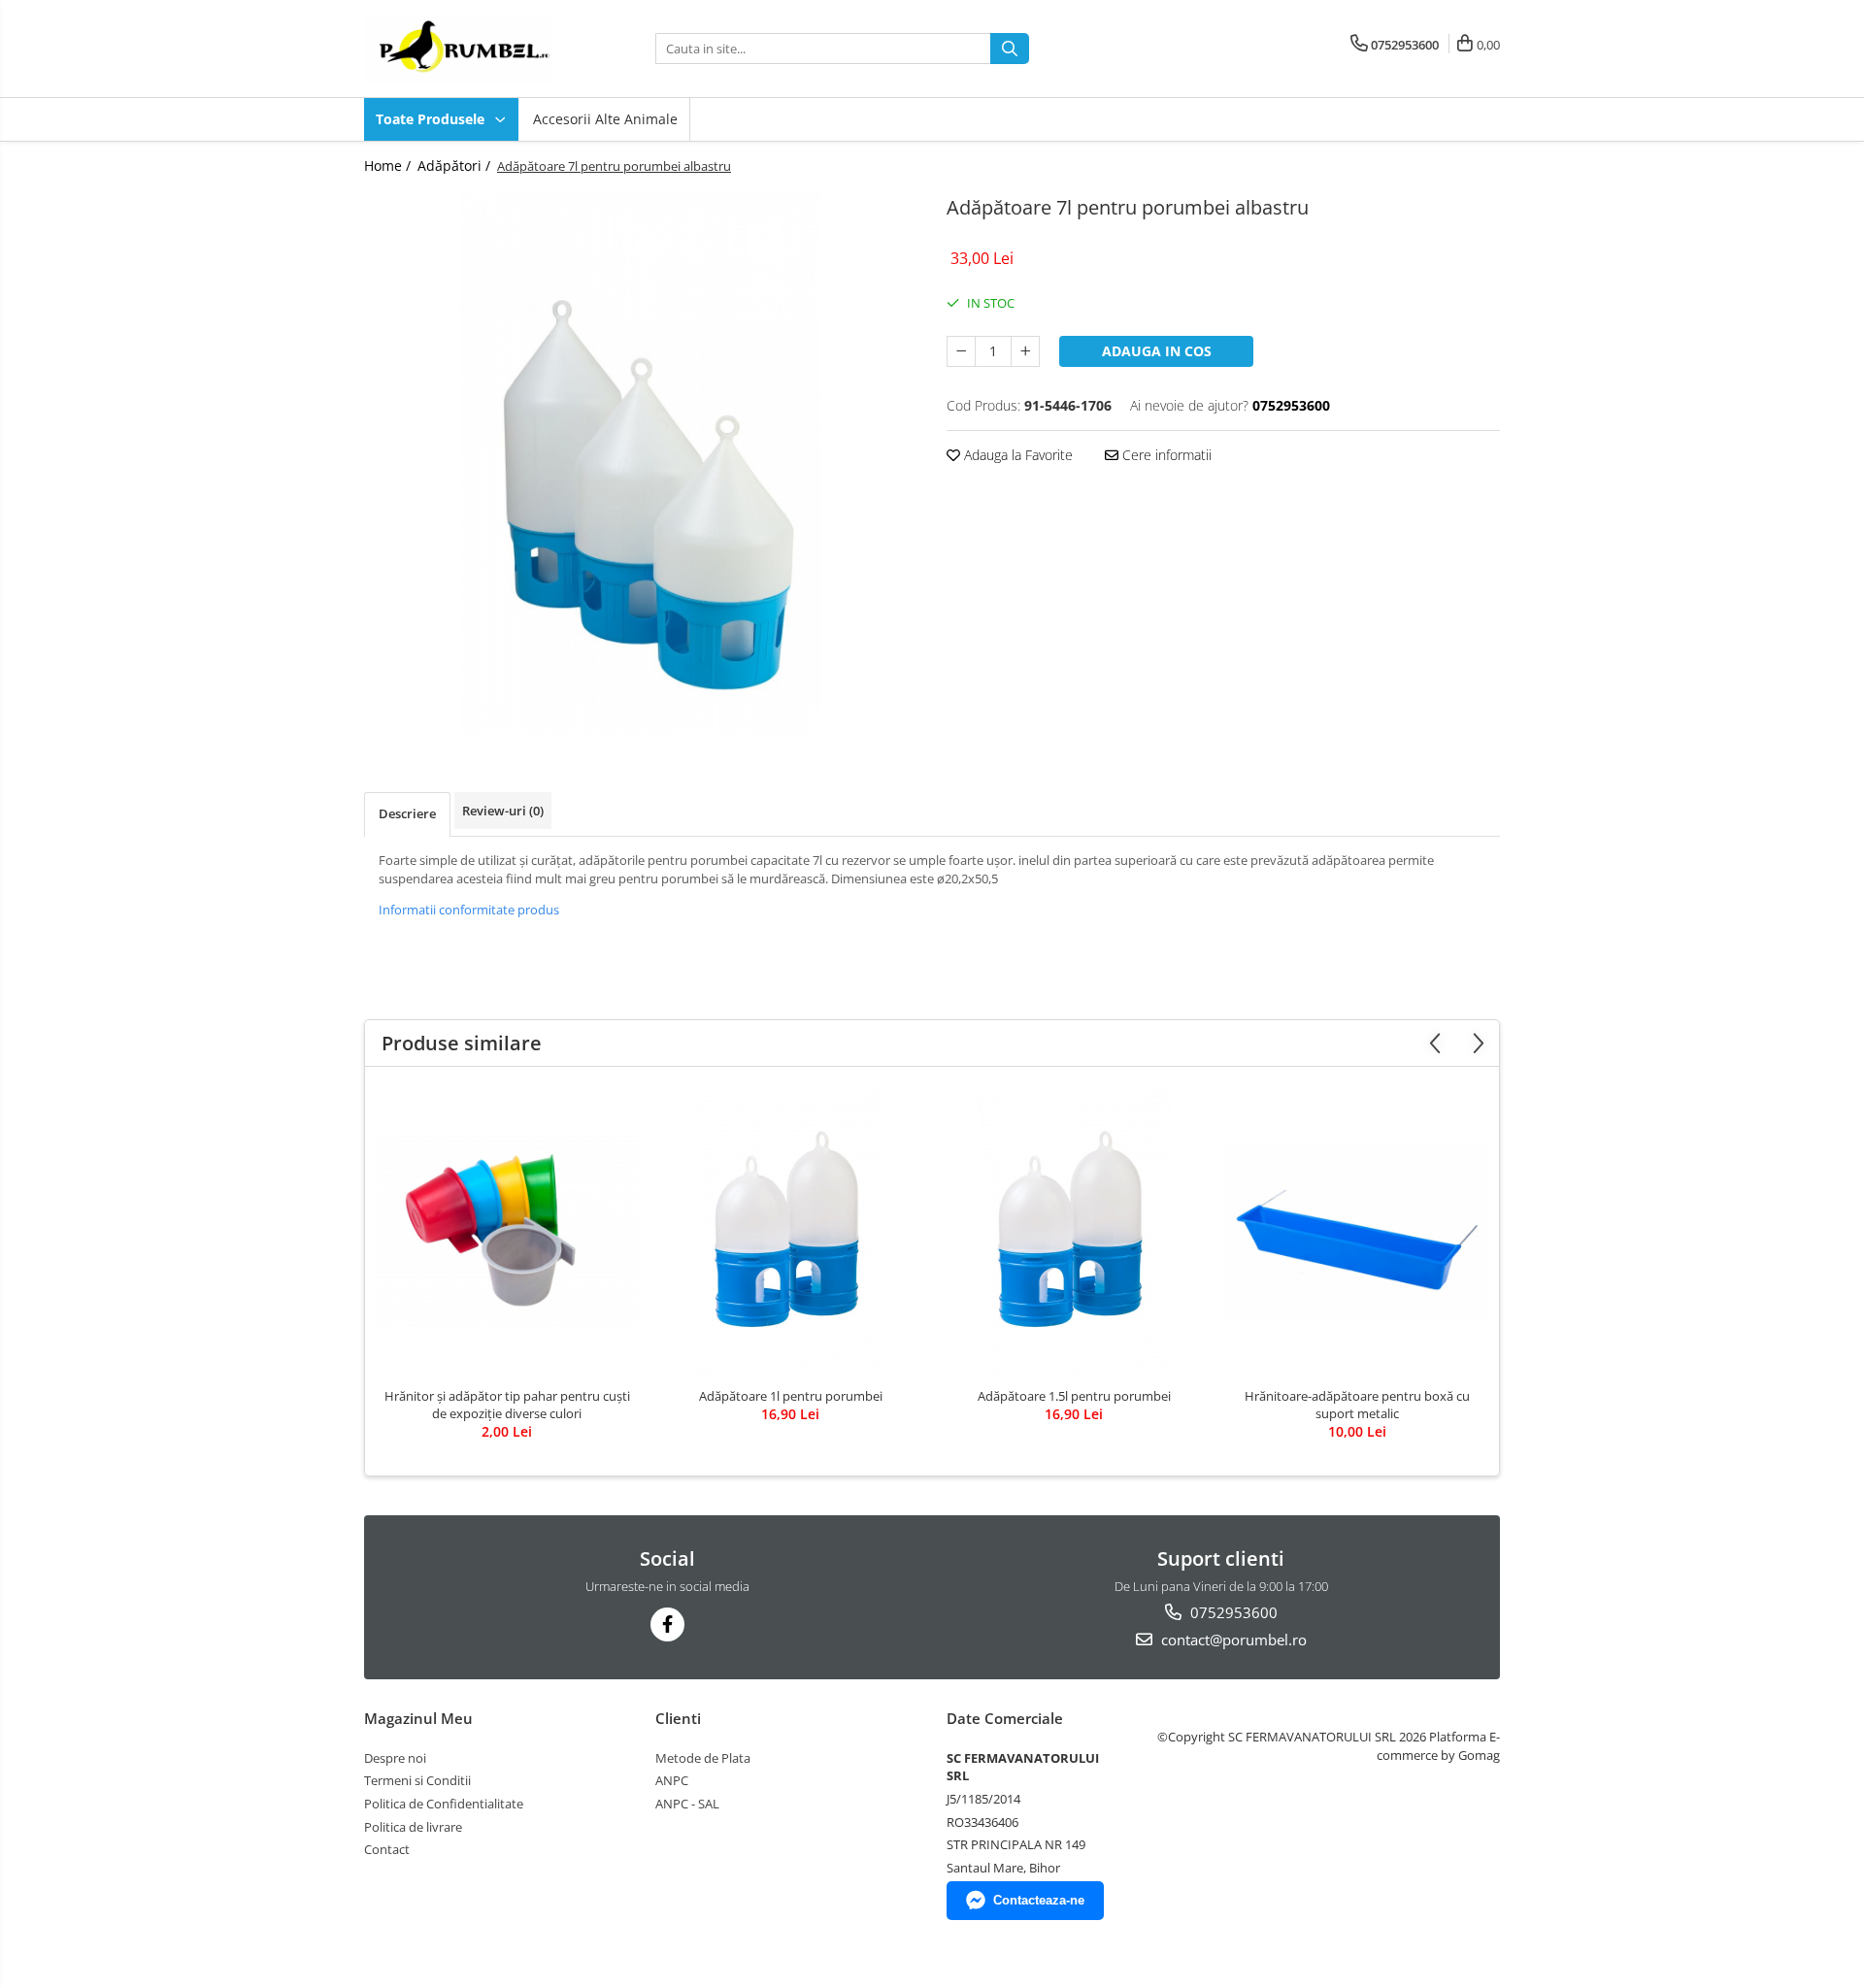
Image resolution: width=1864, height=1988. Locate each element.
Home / (389, 166)
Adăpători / (456, 166)
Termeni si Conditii (417, 1780)
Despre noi (395, 1758)
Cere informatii (1165, 455)
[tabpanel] (641, 462)
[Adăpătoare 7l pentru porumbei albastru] (641, 462)
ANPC (672, 1780)
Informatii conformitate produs (469, 910)
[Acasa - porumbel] (461, 49)
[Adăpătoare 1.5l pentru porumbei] (1074, 1232)
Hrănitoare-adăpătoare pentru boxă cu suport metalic (1357, 1405)
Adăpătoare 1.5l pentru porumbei (1074, 1396)
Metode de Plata (703, 1758)
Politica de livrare (413, 1827)
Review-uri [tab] (503, 811)
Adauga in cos (1157, 351)
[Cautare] (1010, 49)
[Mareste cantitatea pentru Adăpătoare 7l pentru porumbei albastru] (1025, 351)
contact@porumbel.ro (1232, 1640)
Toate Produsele (432, 119)
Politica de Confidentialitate (444, 1804)
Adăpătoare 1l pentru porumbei (791, 1396)
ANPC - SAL (687, 1804)
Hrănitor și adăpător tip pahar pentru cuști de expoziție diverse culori (507, 1405)
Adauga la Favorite (1016, 455)
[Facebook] (667, 1624)
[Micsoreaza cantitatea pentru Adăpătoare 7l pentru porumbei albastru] (961, 351)
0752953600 (1232, 1612)
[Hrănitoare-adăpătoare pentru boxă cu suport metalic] (1357, 1232)
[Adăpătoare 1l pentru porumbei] (790, 1232)
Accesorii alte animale (605, 119)
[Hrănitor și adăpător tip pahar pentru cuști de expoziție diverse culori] (507, 1232)
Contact (387, 1849)
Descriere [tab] (407, 813)
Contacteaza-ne (1039, 1900)
